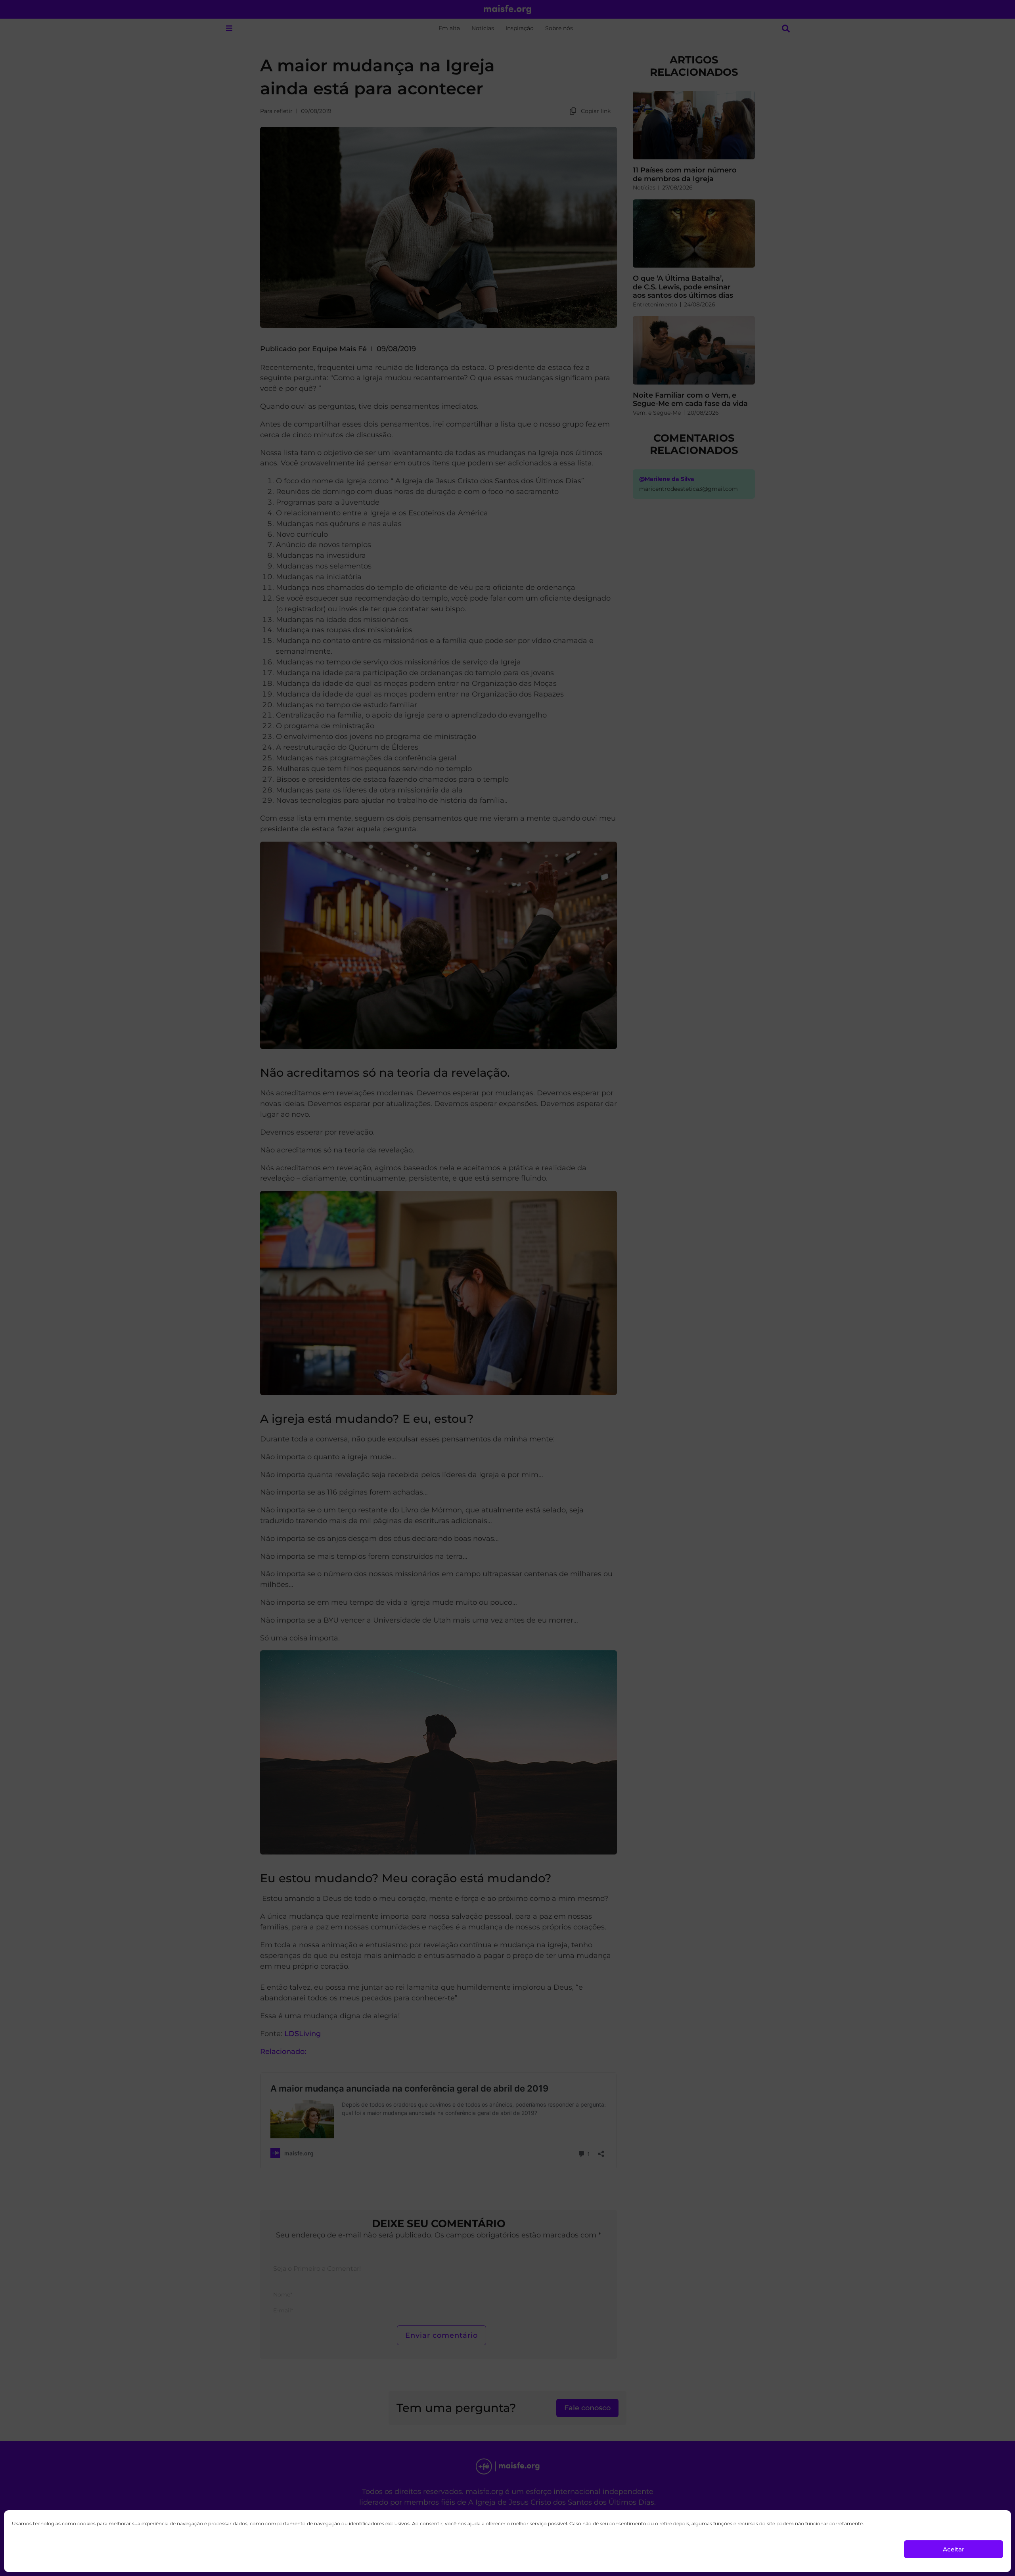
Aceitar (954, 2549)
